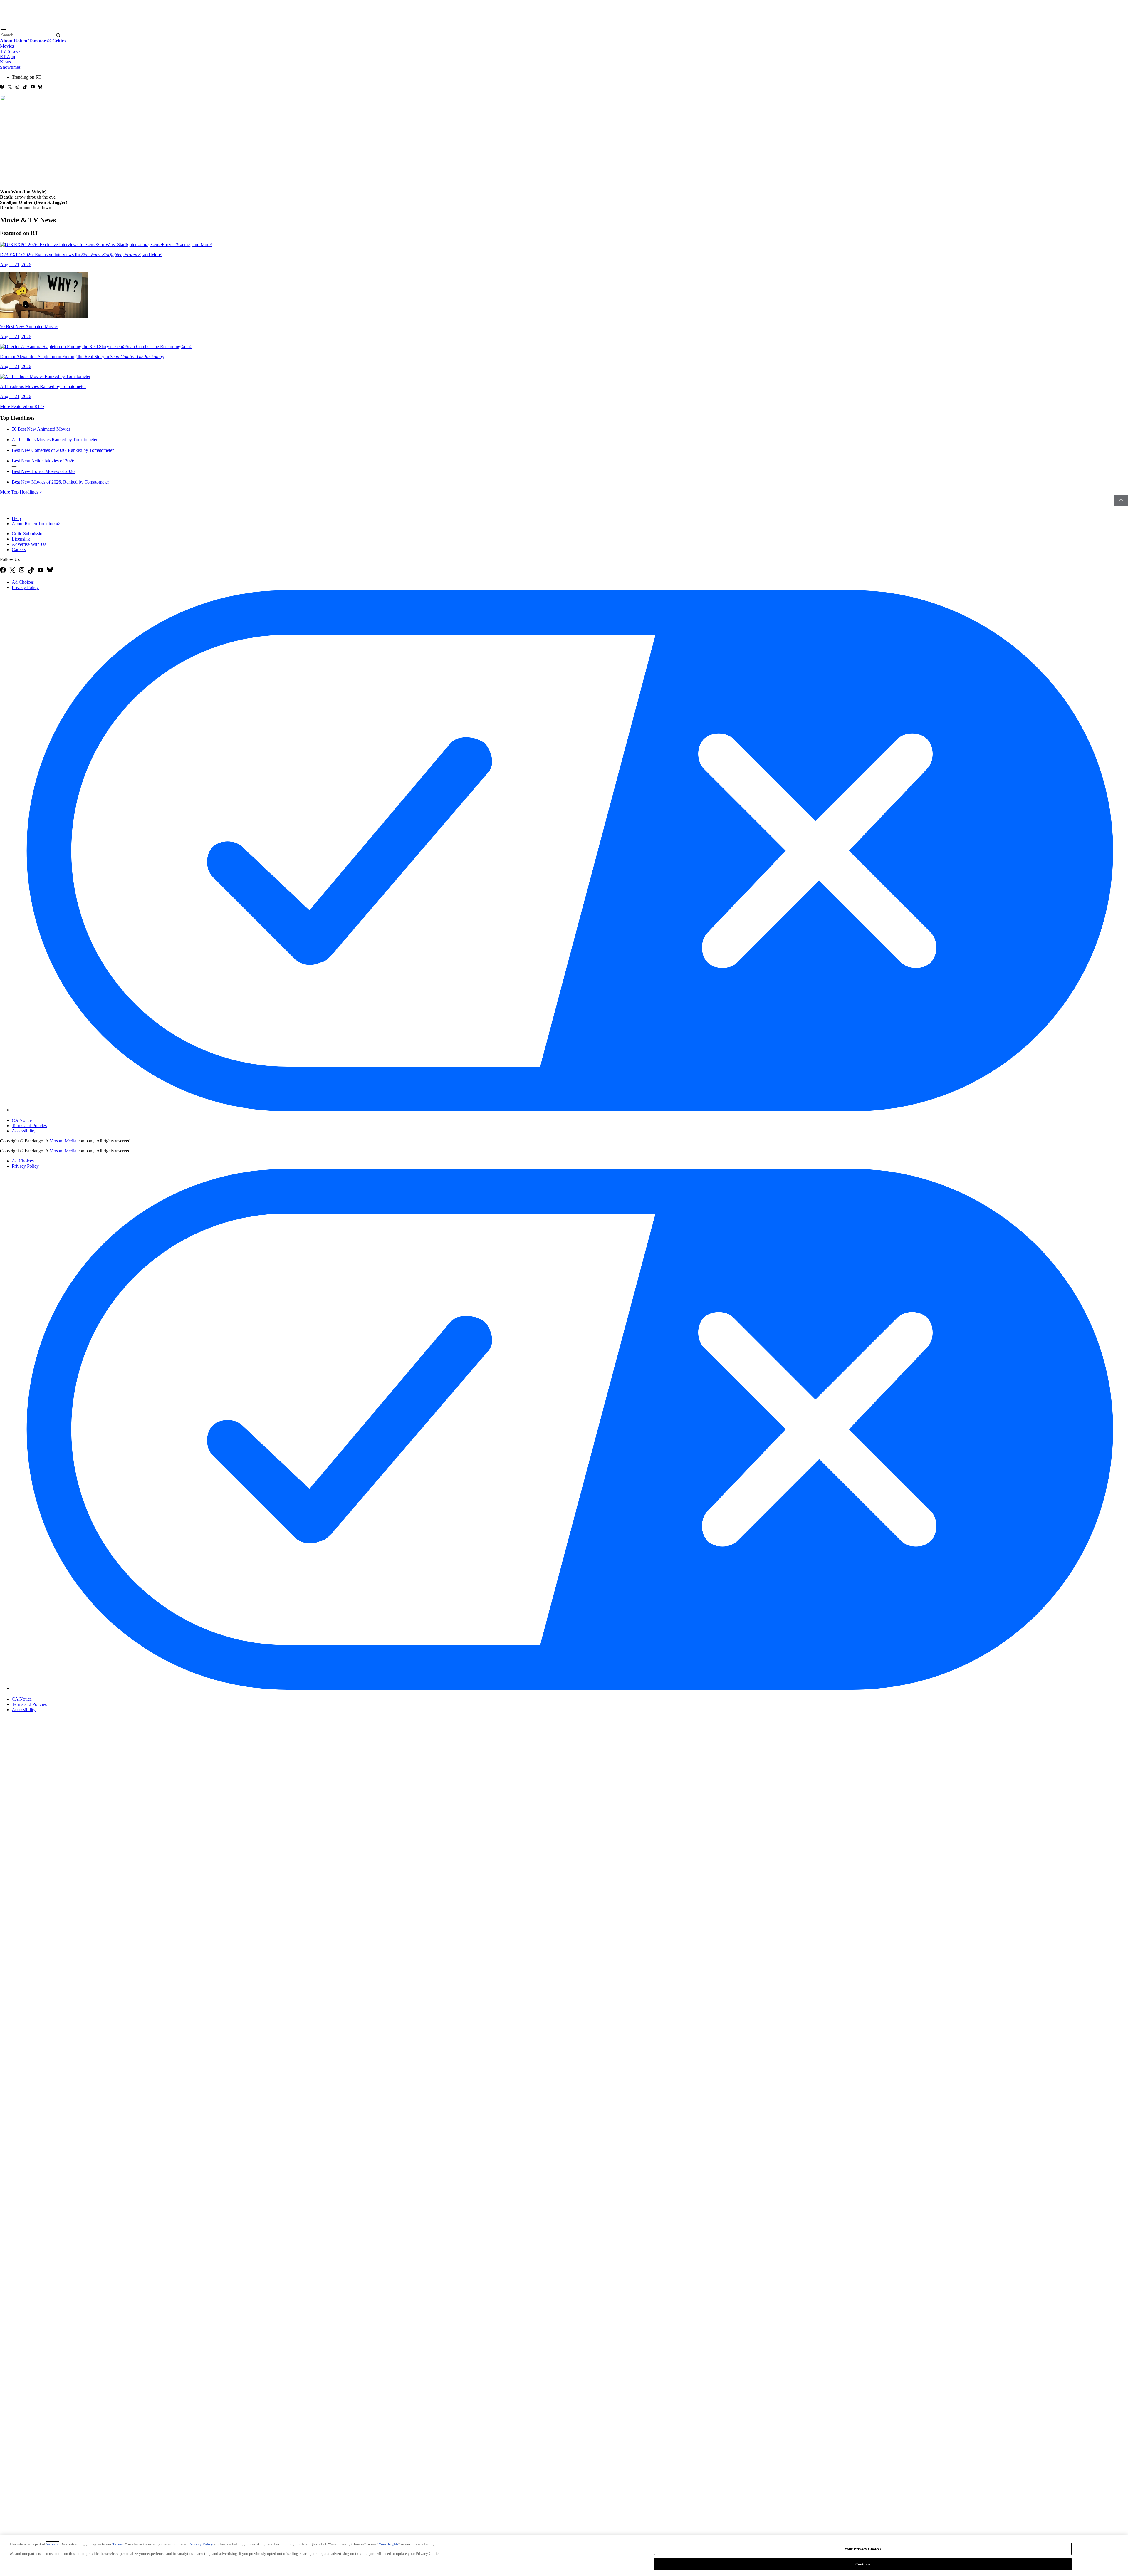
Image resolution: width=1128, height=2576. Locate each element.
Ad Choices (23, 582)
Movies (7, 46)
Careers (19, 549)
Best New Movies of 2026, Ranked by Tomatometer (60, 482)
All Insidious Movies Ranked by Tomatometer (55, 440)
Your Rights (388, 2544)
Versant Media (63, 1141)
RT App (7, 57)
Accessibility (24, 1131)
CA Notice (22, 1120)
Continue (863, 2564)
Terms (117, 2544)
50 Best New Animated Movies (41, 429)
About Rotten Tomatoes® (36, 524)
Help (16, 518)
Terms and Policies (29, 1126)
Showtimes (10, 67)
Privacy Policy (25, 587)
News (5, 62)
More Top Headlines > (21, 492)
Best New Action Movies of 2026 (43, 461)
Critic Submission (28, 534)
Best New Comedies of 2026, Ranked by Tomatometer (63, 450)
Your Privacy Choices (37, 1115)
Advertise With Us (29, 544)
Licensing (21, 539)
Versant (52, 2544)
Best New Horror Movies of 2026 (43, 471)
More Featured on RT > (22, 406)
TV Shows (10, 51)
